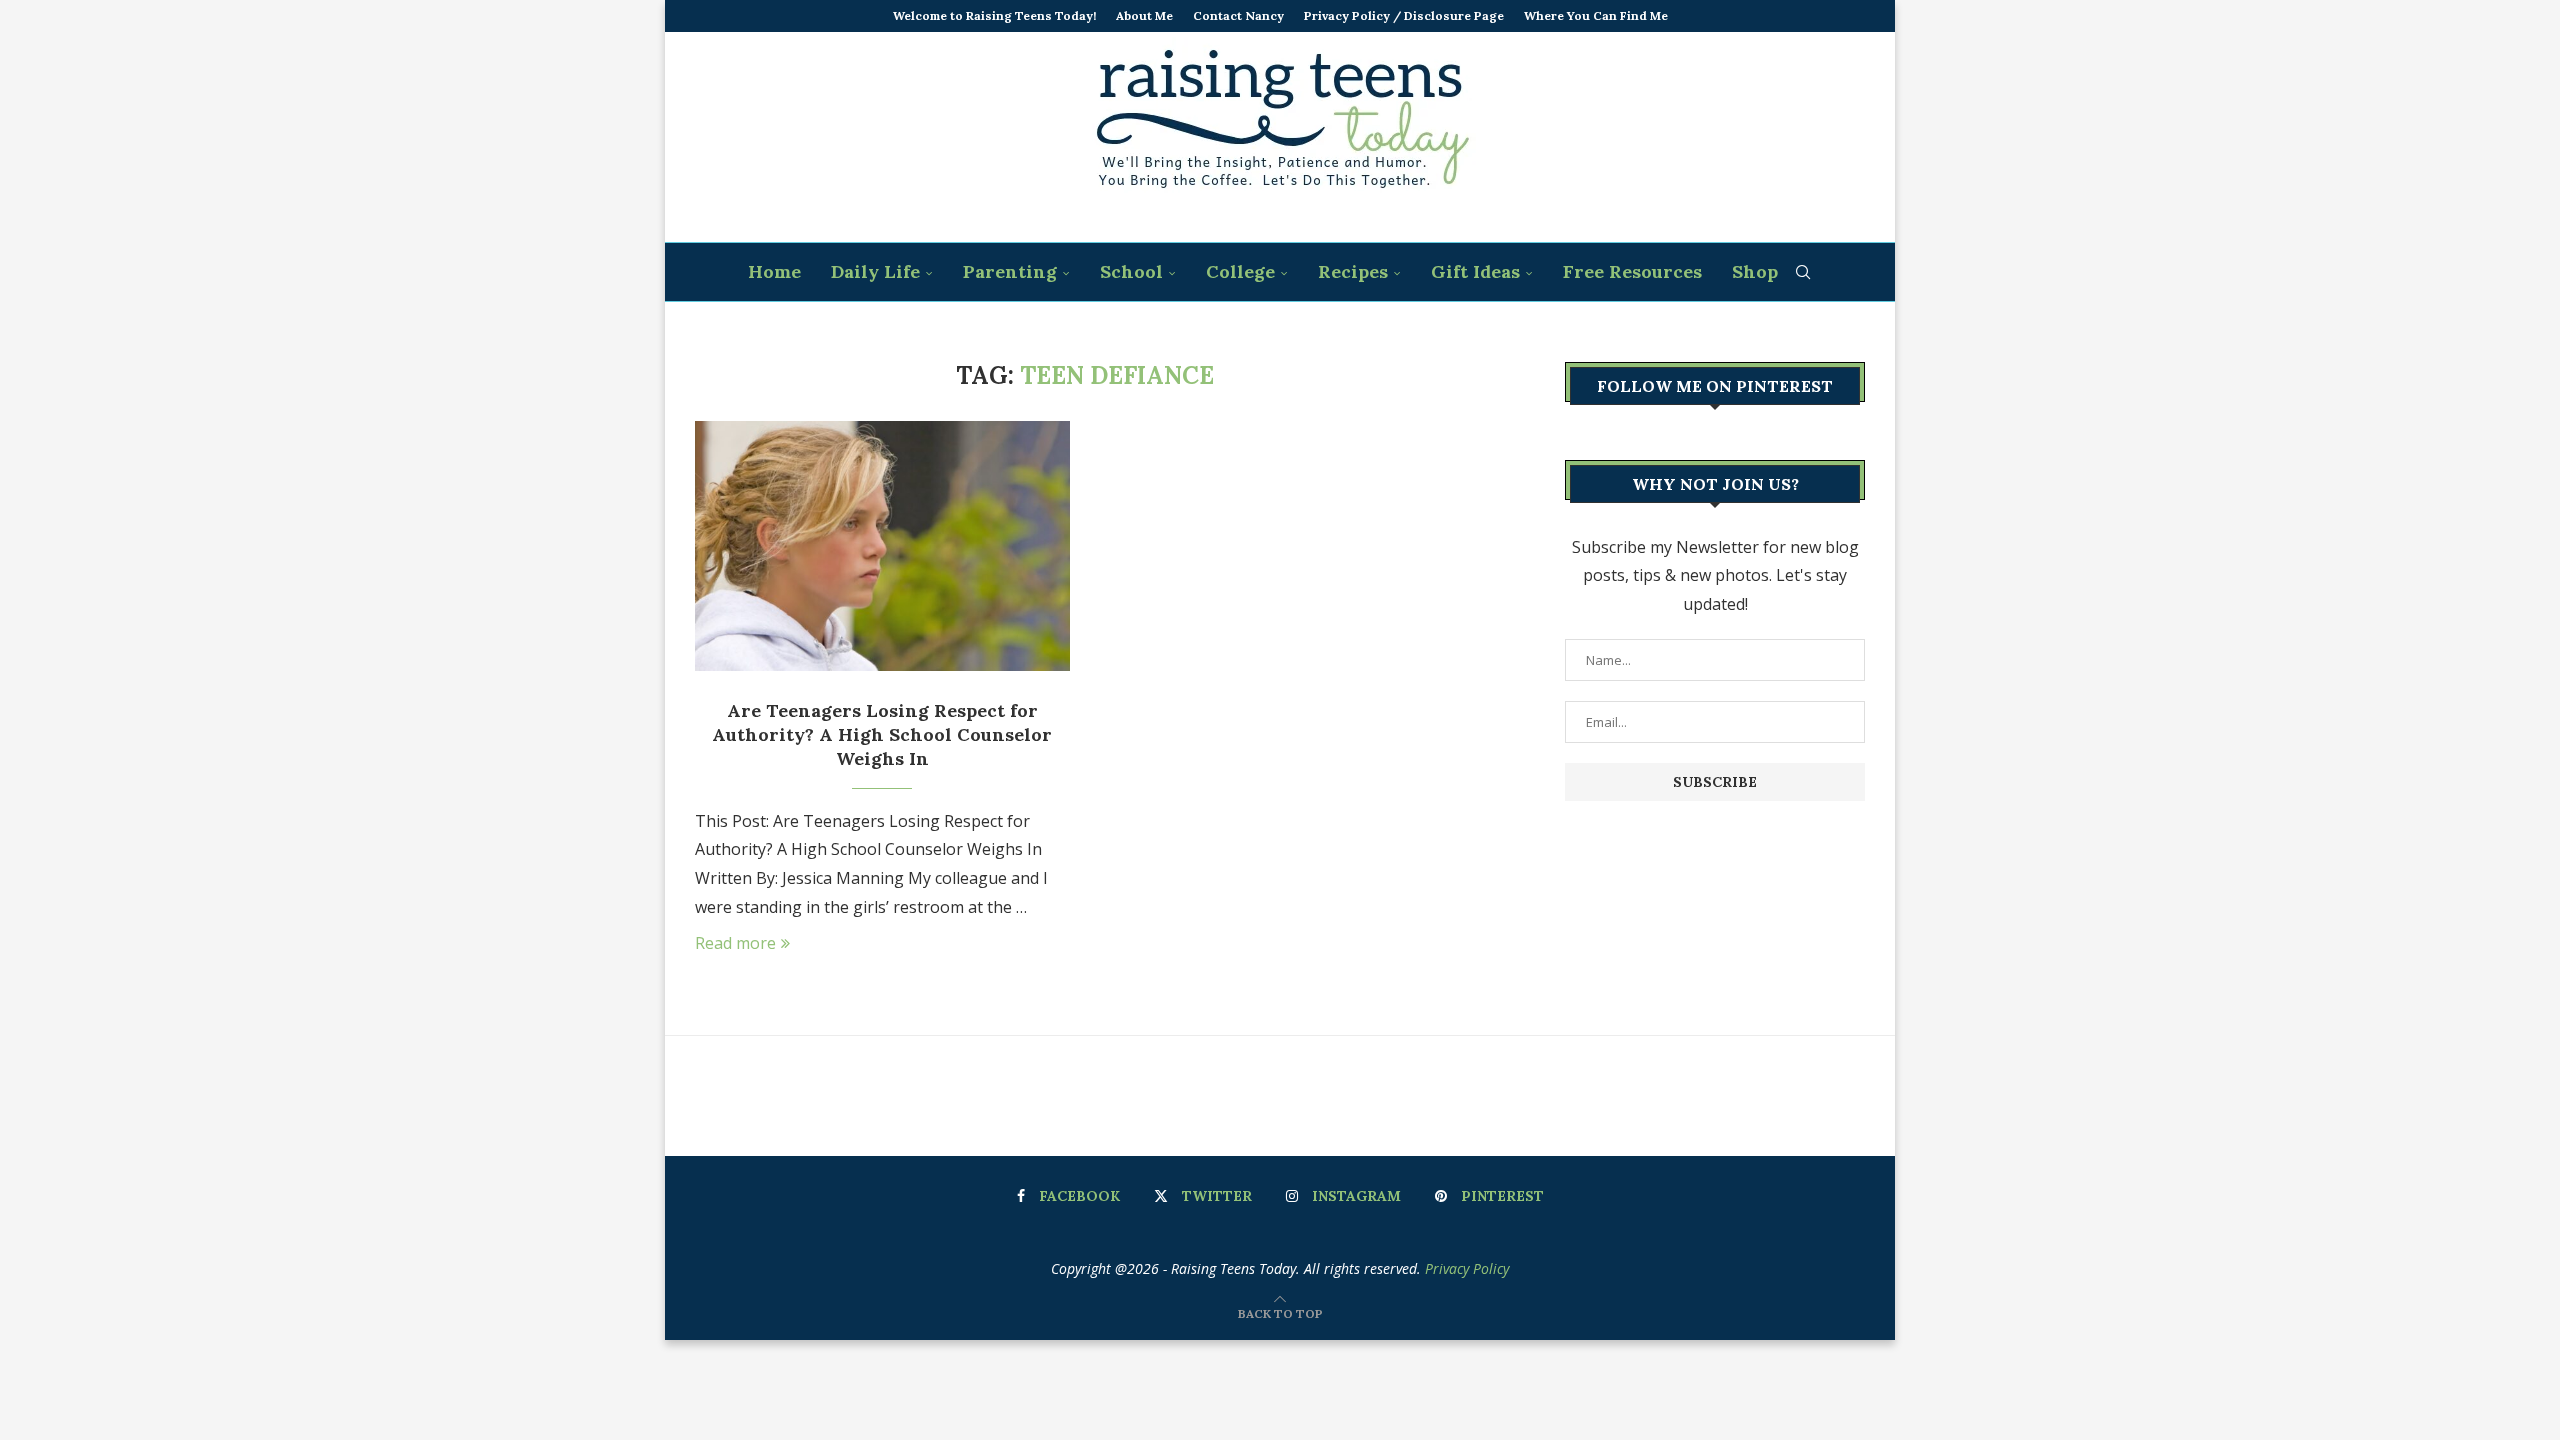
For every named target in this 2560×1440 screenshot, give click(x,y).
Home (774, 271)
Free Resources (1632, 271)
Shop (1755, 271)
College (1240, 271)
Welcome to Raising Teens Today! (994, 15)
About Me (1144, 15)
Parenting (1010, 271)
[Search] (1803, 272)
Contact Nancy (1238, 15)
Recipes (1353, 271)
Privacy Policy (1467, 1268)
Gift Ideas (1475, 271)
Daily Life (875, 271)
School (1131, 271)
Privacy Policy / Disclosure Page (1404, 15)
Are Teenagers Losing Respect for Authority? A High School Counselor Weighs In (882, 735)
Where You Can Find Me (1596, 15)
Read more (735, 943)
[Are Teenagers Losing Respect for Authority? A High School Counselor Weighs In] (882, 546)
